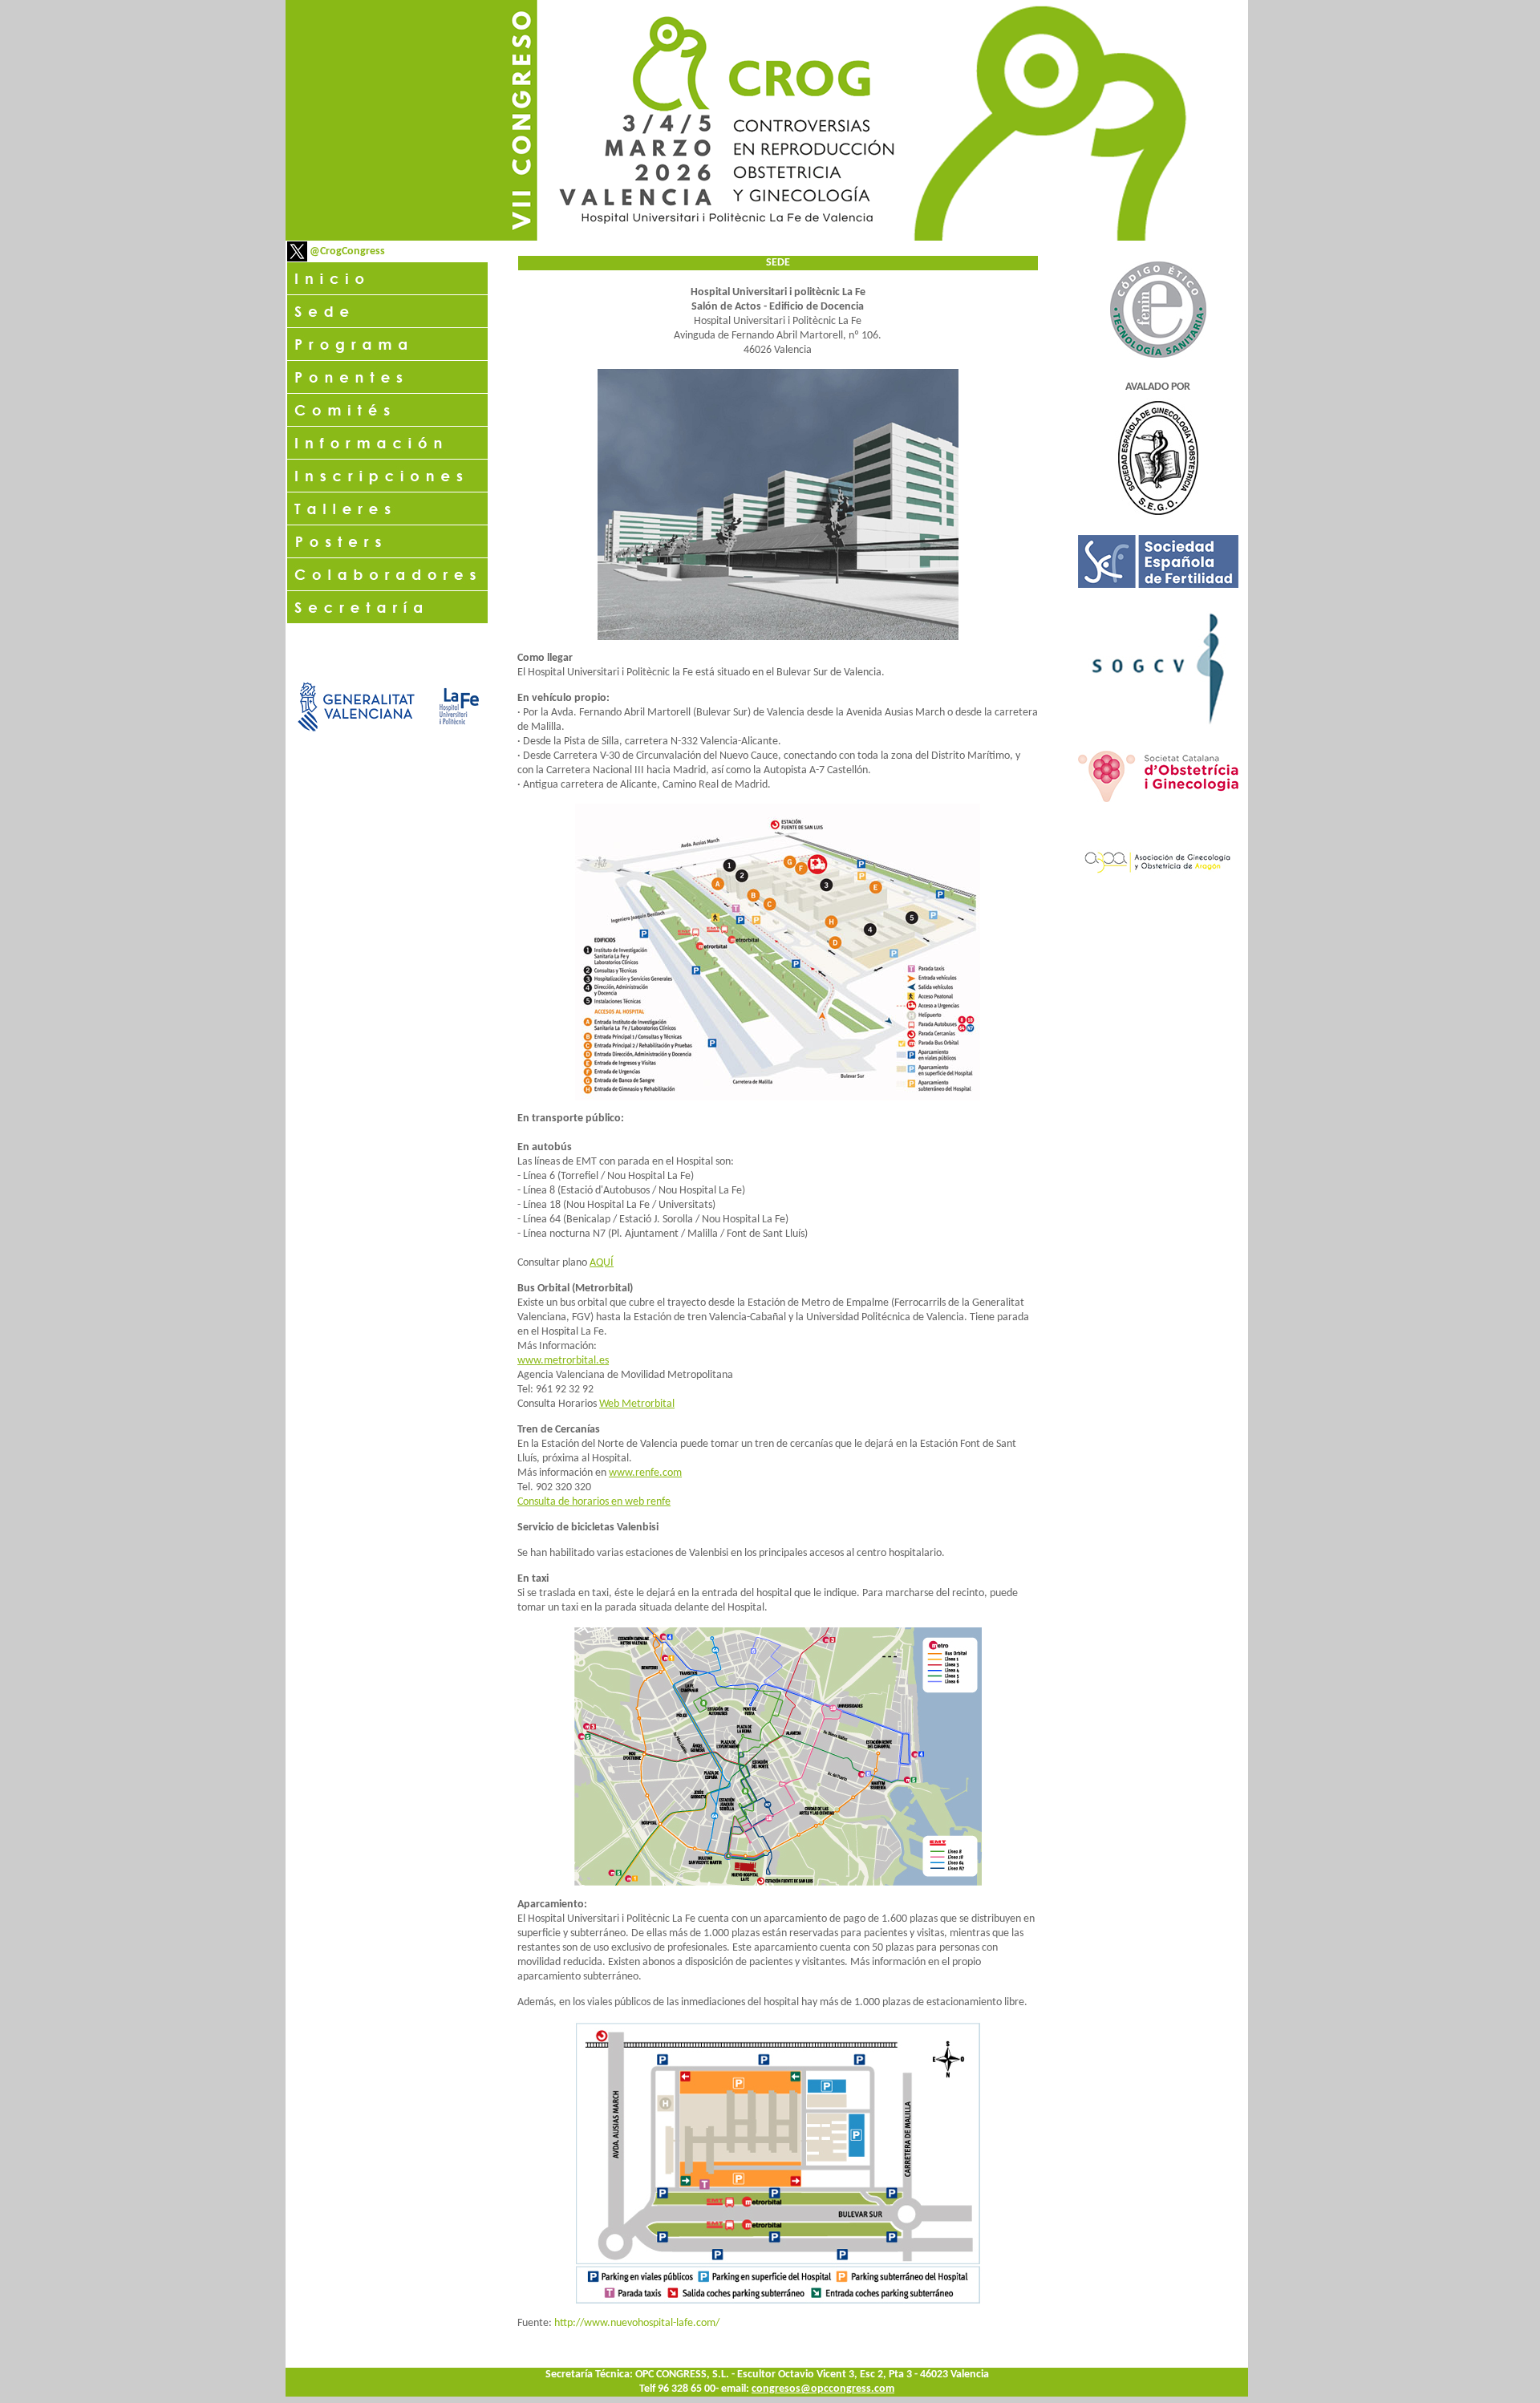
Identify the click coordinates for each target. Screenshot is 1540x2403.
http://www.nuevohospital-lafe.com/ (637, 2323)
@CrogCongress (346, 251)
